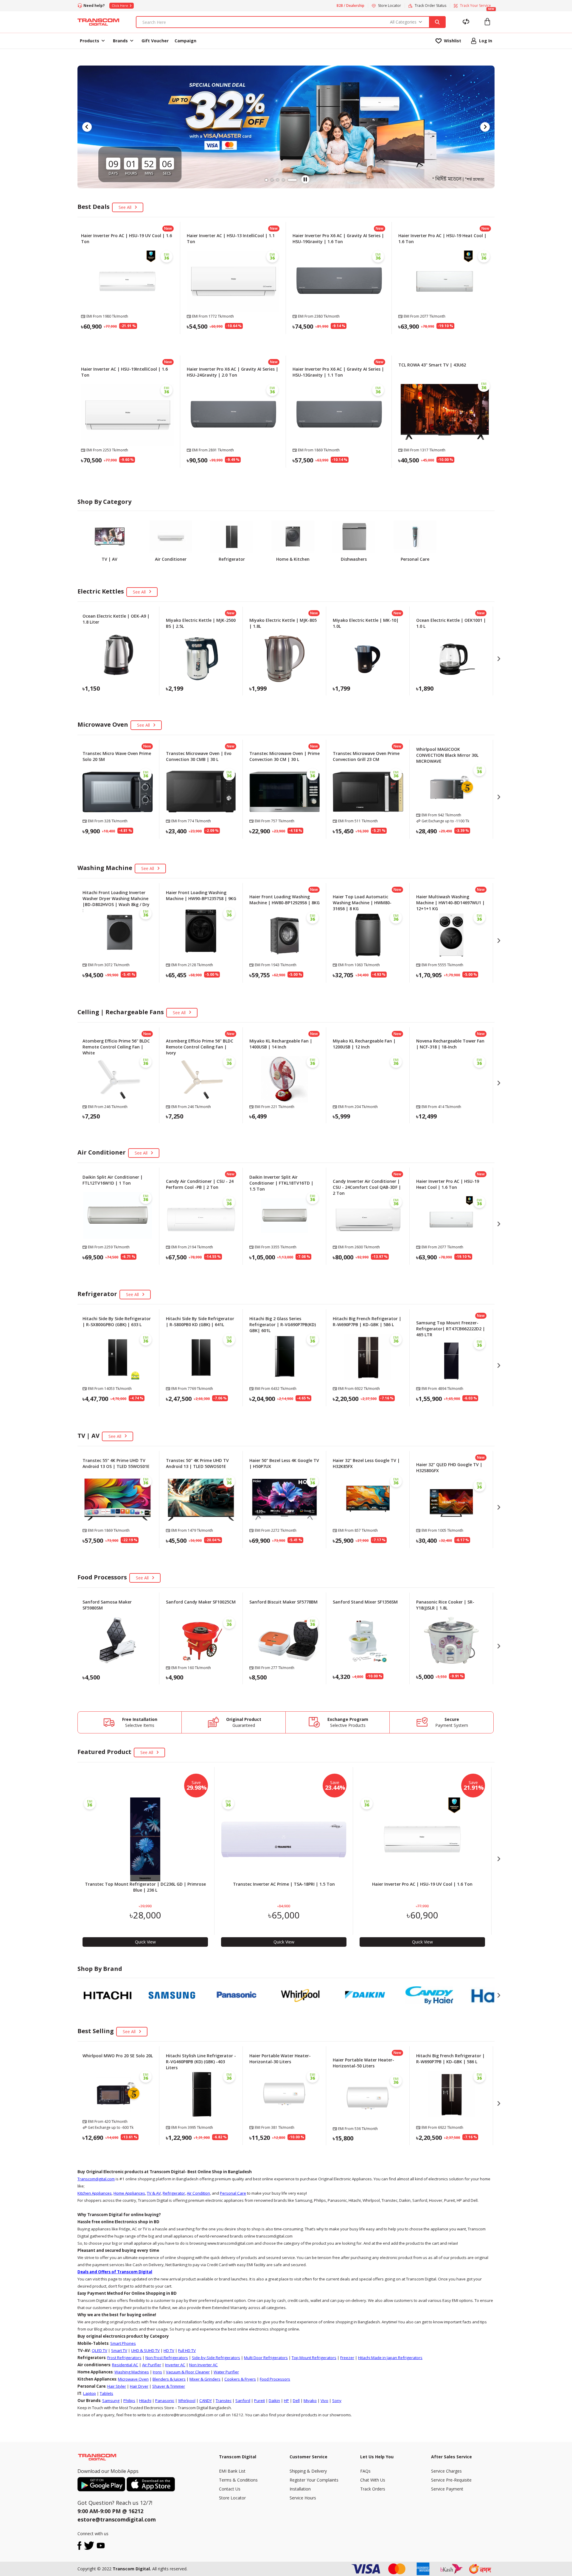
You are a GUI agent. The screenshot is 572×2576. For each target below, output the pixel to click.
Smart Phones (123, 2343)
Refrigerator (174, 2193)
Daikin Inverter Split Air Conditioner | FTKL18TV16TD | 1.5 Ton (281, 1183)
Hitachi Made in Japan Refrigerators (390, 2358)
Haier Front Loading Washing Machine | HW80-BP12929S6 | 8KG (285, 900)
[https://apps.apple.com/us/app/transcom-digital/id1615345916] (151, 2484)
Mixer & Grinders (205, 2379)
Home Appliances (129, 2193)
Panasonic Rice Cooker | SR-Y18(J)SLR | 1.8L (445, 1605)
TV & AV (154, 2193)
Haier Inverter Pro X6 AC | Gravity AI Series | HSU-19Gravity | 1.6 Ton (338, 239)
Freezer (347, 2358)
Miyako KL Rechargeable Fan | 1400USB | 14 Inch (281, 1044)
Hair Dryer (139, 2386)
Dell (296, 2401)
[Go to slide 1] (266, 180)
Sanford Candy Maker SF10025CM (201, 1602)
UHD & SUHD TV (145, 2350)
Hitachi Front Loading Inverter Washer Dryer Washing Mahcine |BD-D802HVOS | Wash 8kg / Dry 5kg (116, 901)
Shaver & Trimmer (169, 2386)
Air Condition (198, 2193)
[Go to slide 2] (275, 180)
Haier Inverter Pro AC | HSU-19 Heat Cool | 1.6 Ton (448, 1184)
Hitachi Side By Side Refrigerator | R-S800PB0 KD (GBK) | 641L (200, 1322)
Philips (129, 2401)
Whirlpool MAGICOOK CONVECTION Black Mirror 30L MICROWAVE (447, 755)
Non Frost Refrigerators (167, 2358)
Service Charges (446, 2471)
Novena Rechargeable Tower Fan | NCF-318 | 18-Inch (450, 1044)
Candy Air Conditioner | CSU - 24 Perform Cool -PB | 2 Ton (200, 1184)
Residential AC (125, 2365)
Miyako (310, 2401)
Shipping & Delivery (308, 2471)
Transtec (224, 2401)
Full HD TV (187, 2350)
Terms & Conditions (238, 2480)
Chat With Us (373, 2480)
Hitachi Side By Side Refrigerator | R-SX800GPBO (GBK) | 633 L (117, 1322)
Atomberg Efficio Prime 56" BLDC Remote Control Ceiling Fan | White (116, 1047)
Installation (300, 2489)
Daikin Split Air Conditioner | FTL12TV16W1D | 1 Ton (113, 1180)
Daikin (274, 2401)
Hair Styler (117, 2386)
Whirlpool (187, 2401)
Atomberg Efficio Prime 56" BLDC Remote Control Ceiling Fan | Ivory (200, 1047)
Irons (157, 2372)
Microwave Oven (133, 2379)
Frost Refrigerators (124, 2358)
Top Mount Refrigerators (314, 2358)
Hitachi (145, 2401)
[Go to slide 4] (290, 180)
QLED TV (100, 2350)
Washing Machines (132, 2372)
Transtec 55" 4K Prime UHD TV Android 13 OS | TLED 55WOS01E (116, 1463)
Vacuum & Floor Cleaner (188, 2372)
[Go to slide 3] (284, 180)
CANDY (206, 2401)
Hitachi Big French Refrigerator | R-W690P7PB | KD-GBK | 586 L (367, 1322)
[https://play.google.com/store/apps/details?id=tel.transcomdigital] (102, 2484)
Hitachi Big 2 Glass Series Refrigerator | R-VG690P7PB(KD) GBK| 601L (283, 1324)
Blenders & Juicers (169, 2379)
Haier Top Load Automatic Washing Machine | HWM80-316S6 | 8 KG (362, 903)
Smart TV (119, 2350)
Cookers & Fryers (240, 2379)
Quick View (128, 341)
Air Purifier (152, 2365)
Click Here (120, 6)
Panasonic (165, 2401)
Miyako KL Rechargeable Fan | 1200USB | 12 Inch (364, 1044)
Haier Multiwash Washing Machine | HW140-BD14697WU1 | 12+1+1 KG (450, 903)
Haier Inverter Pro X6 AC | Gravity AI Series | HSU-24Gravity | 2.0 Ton (233, 372)
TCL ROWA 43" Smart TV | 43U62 (432, 365)
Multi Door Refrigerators (266, 2358)
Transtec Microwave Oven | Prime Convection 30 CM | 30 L (285, 756)
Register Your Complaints (314, 2480)
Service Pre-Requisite (451, 2480)
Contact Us (230, 2489)
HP (286, 2401)
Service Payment (447, 2489)
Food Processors (275, 2379)
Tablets (107, 2393)
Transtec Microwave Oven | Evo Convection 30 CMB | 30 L (199, 756)
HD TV (169, 2350)
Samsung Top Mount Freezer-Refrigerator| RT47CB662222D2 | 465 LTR (451, 1329)
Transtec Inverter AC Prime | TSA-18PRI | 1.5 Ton (284, 1884)
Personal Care (233, 2193)
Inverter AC (175, 2365)
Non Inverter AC (203, 2365)
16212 (136, 2511)
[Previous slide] (87, 127)
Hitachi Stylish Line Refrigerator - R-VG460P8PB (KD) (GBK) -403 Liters (201, 2062)
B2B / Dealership (350, 6)
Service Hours (303, 2498)
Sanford (243, 2401)
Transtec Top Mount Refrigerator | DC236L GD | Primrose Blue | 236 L (145, 1887)
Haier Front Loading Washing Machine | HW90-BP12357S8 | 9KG (201, 895)
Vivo (324, 2401)
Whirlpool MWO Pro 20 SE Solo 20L (118, 2056)
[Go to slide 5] (296, 180)
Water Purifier (226, 2372)
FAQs (365, 2471)
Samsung (111, 2401)
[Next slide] (485, 127)
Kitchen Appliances (95, 2193)
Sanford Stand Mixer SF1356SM (365, 1602)
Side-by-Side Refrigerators (216, 2358)
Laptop (90, 2393)
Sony (337, 2401)
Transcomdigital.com (96, 2179)
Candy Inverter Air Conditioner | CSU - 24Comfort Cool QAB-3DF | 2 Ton (367, 1187)
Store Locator (232, 2498)
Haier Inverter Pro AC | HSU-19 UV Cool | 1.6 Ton (422, 1884)
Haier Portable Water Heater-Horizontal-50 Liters (363, 2063)
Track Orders (373, 2489)
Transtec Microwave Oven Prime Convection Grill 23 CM (366, 756)
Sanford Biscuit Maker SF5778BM (283, 1602)
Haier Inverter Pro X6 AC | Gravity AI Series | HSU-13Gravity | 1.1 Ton (338, 372)
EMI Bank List (232, 2471)
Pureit (259, 2401)
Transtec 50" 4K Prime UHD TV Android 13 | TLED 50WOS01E (197, 1463)
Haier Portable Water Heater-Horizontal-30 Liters (280, 2059)
